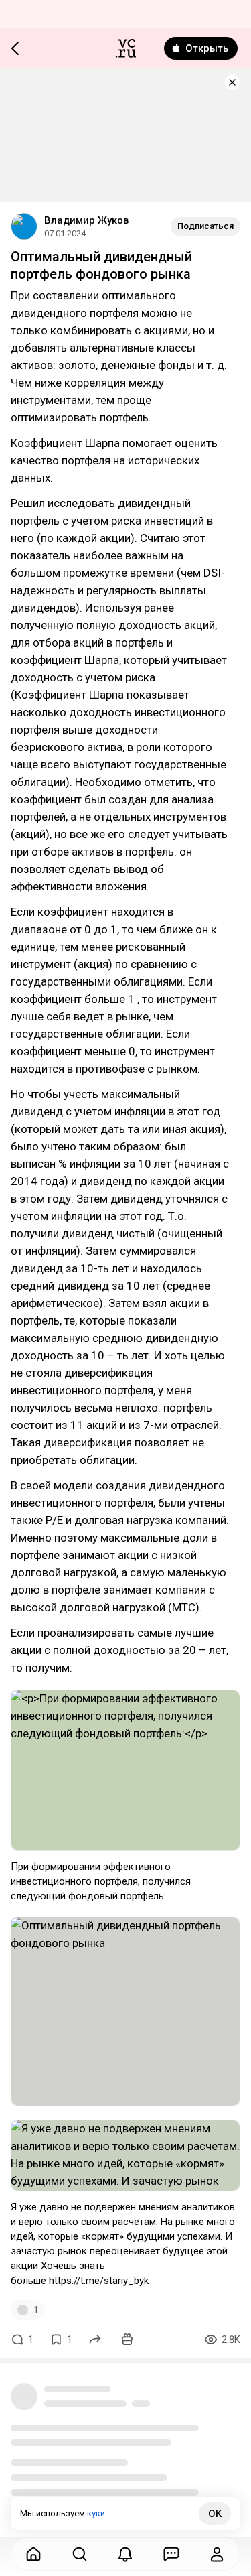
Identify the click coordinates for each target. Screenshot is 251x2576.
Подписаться (205, 226)
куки (96, 2513)
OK (215, 2514)
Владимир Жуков (86, 220)
